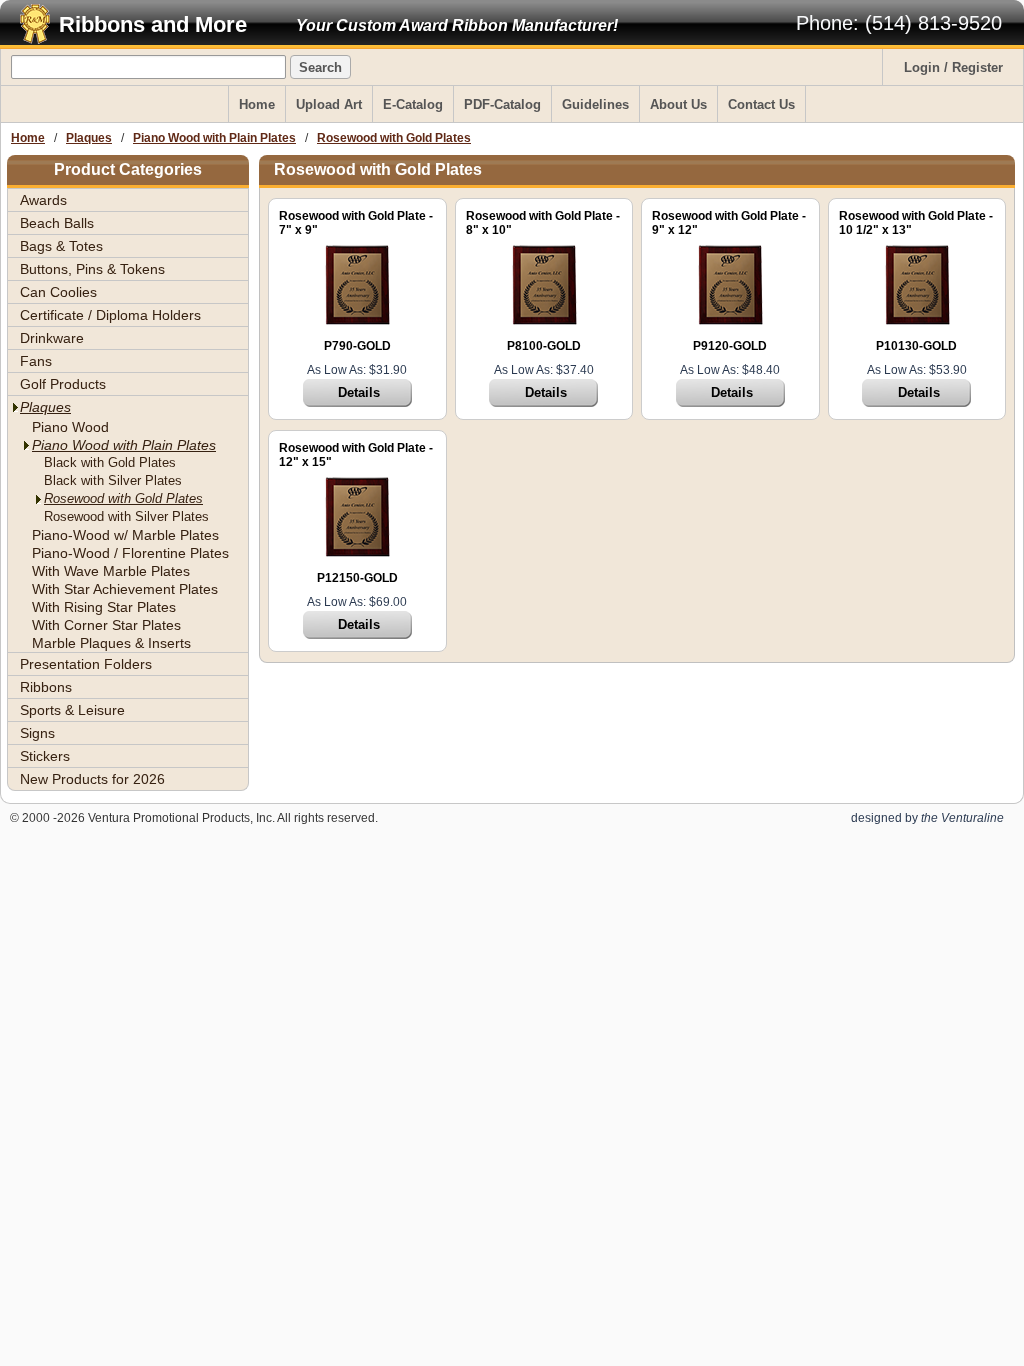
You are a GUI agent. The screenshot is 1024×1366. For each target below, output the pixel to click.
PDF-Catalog (502, 104)
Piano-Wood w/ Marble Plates (125, 535)
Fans (36, 361)
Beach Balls (57, 223)
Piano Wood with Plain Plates (214, 138)
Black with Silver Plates (113, 480)
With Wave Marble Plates (111, 571)
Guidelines (595, 104)
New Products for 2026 (92, 779)
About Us (678, 104)
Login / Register (953, 67)
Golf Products (63, 384)
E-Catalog (413, 104)
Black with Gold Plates (110, 462)
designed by (927, 818)
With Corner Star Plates (106, 625)
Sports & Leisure (72, 710)
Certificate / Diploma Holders (110, 315)
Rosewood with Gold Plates (394, 138)
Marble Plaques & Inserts (111, 643)
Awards (43, 200)
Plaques (89, 138)
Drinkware (52, 338)
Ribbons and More (153, 24)
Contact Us (761, 104)
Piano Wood (70, 427)
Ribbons (46, 687)
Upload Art (329, 104)
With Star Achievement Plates (125, 589)
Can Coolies (58, 292)
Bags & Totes (61, 246)
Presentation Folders (86, 664)
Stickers (45, 756)
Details (359, 392)
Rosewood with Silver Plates (126, 516)
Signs (37, 733)
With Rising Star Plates (104, 607)
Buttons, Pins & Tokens (92, 269)
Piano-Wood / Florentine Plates (130, 553)
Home (257, 104)
